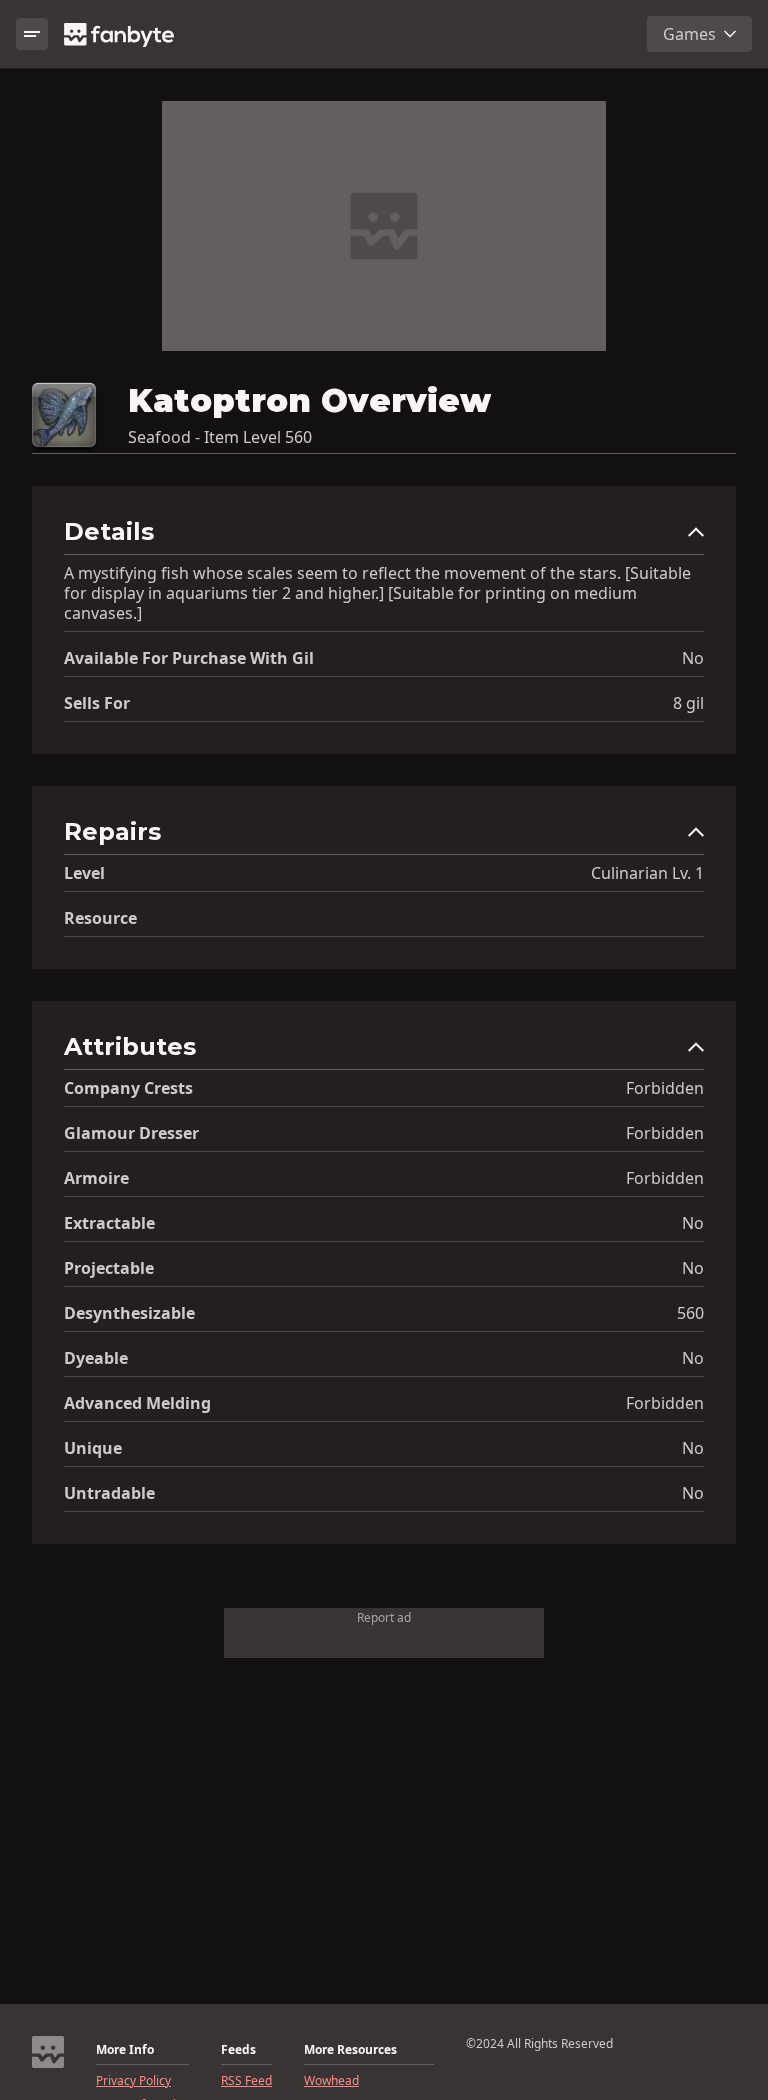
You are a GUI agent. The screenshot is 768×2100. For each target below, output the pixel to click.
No (693, 658)
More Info (125, 2050)
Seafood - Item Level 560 (220, 437)
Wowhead (331, 2081)
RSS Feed (246, 2081)
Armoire (96, 1178)
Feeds (238, 2050)
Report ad (384, 1617)
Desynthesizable (129, 1313)
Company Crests (128, 1088)
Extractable (109, 1223)
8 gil (688, 703)
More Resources (350, 2050)
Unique (93, 1448)
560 (690, 1313)
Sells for (97, 703)
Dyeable (96, 1358)
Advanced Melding (137, 1403)
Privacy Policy (133, 2081)
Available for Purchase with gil (189, 658)
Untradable (109, 1493)
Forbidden (665, 1088)
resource (100, 918)
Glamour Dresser (131, 1133)
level (84, 873)
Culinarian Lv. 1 (647, 873)
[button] (384, 536)
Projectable (109, 1268)
